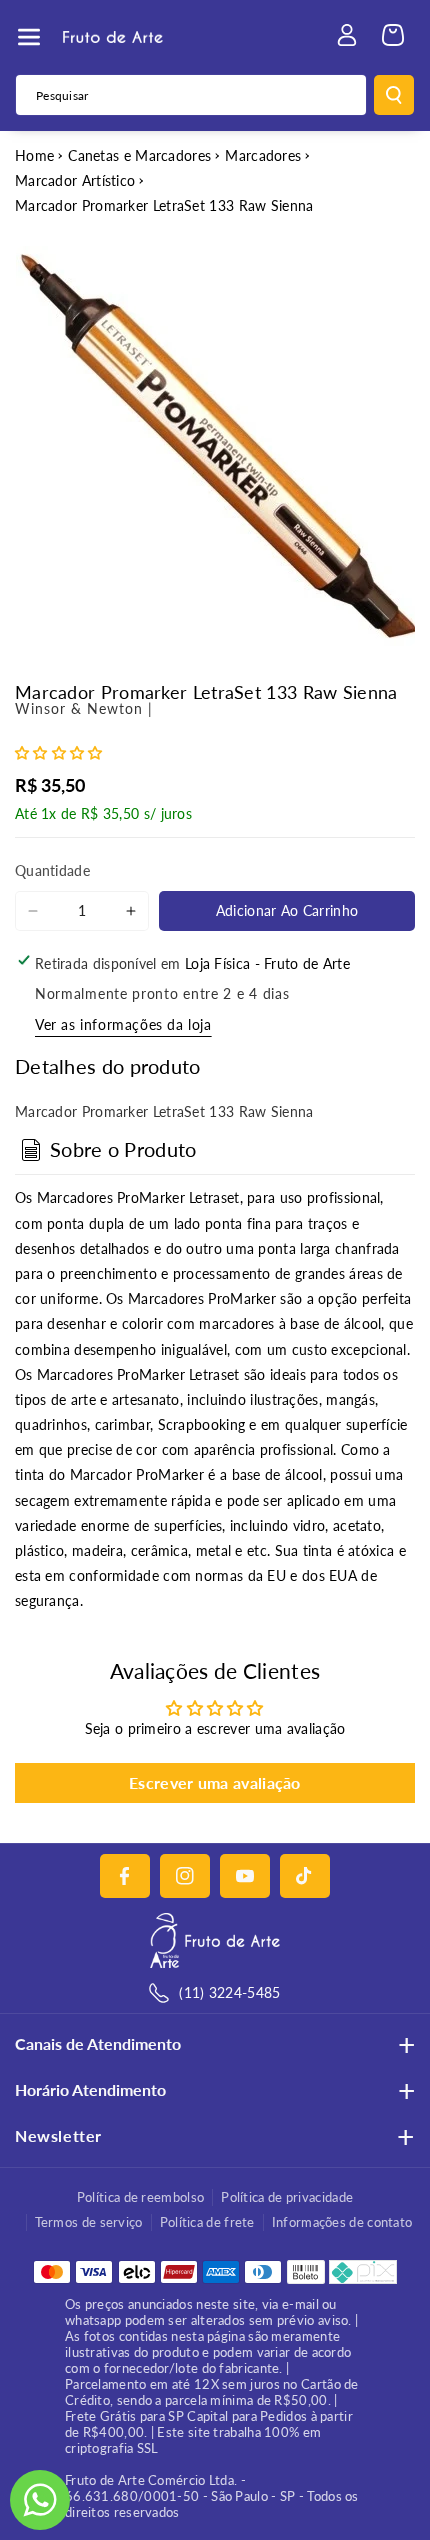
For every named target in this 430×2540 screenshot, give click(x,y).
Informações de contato (342, 2222)
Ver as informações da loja (123, 1024)
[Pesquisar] (394, 95)
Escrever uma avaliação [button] (215, 1782)
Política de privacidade (287, 2197)
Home (34, 155)
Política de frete (207, 2222)
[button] (29, 37)
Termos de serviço (89, 2222)
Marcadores (263, 155)
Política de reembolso (140, 2197)
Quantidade (52, 870)
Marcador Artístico (75, 180)
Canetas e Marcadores (139, 155)
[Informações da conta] (347, 35)
